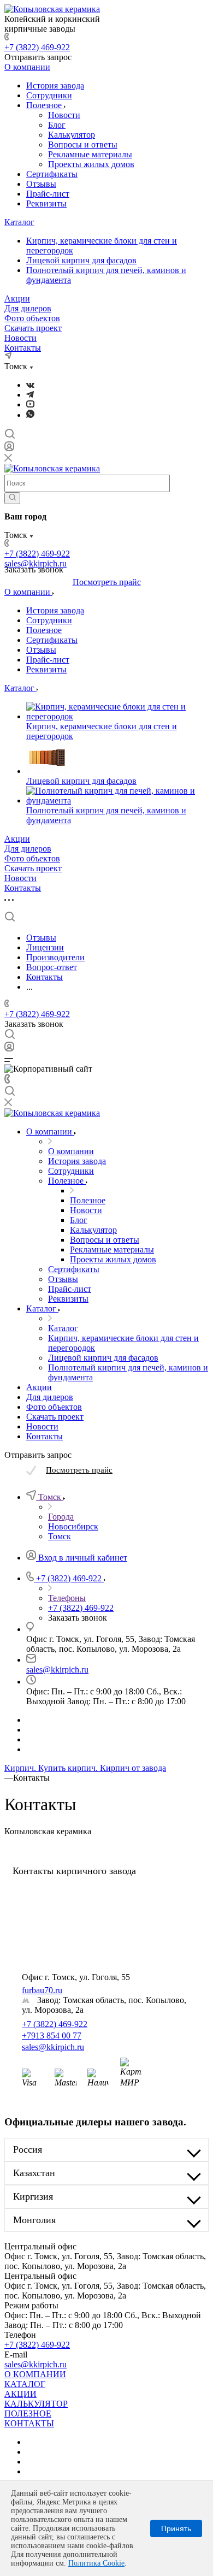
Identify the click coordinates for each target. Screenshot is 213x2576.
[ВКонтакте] (30, 385)
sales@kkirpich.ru (57, 1670)
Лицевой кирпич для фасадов (81, 260)
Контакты (23, 348)
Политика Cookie (96, 2563)
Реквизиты (46, 203)
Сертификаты (52, 174)
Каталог (19, 222)
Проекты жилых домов (91, 164)
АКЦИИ (20, 2394)
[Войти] (9, 449)
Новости (64, 115)
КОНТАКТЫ (29, 2423)
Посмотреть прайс (107, 582)
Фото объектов (32, 318)
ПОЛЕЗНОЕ (28, 2413)
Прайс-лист (48, 194)
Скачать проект (33, 328)
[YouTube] (30, 404)
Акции (17, 299)
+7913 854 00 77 (52, 2036)
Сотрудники (49, 95)
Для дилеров (28, 308)
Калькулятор (72, 135)
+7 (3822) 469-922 (37, 47)
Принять (176, 2528)
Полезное (45, 105)
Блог (57, 125)
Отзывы (41, 184)
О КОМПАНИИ (35, 2374)
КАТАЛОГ (25, 2384)
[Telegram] (30, 395)
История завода (55, 85)
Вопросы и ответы (83, 144)
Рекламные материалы (90, 154)
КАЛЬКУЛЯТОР (36, 2404)
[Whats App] (30, 415)
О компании (27, 67)
